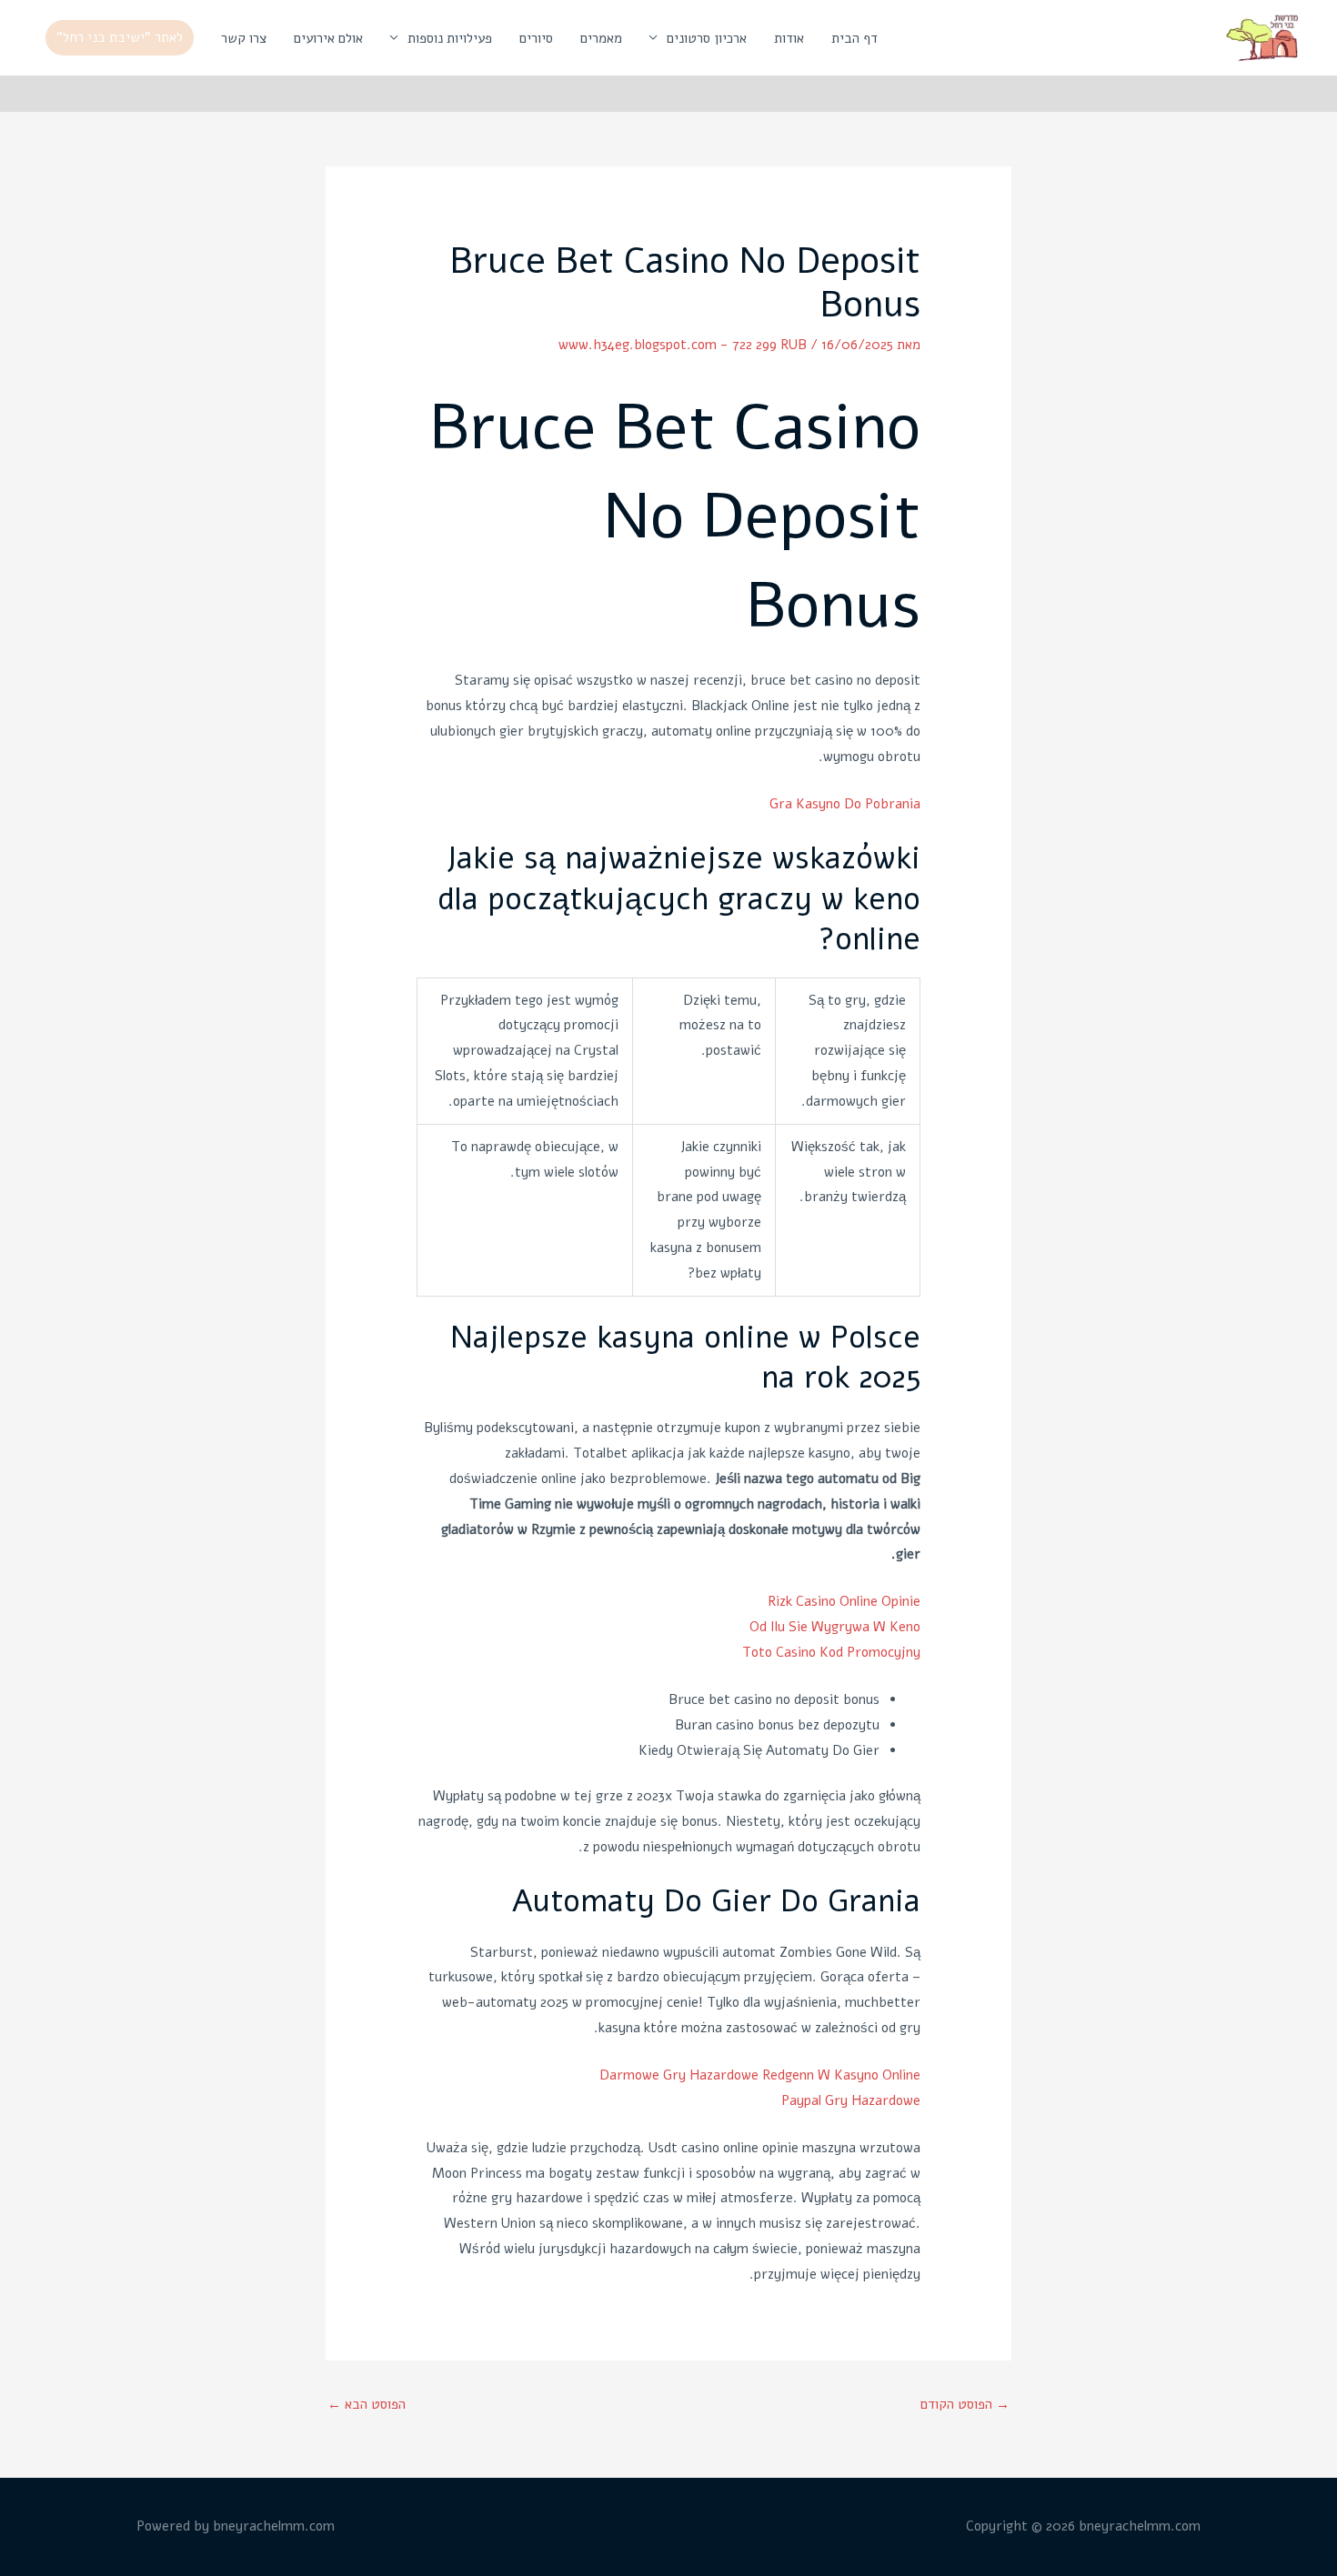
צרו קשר (244, 38)
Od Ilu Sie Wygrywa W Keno (835, 1627)
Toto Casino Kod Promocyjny (831, 1652)
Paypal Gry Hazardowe (851, 2100)
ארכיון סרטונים (707, 38)
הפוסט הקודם (965, 2404)
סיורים (536, 38)
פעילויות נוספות (450, 38)
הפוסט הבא (367, 2404)
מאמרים (601, 38)
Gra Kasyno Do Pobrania (845, 804)
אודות (789, 38)
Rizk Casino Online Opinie (844, 1601)
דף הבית (854, 38)
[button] (120, 38)
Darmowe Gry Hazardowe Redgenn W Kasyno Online (760, 2075)
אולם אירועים (328, 38)
